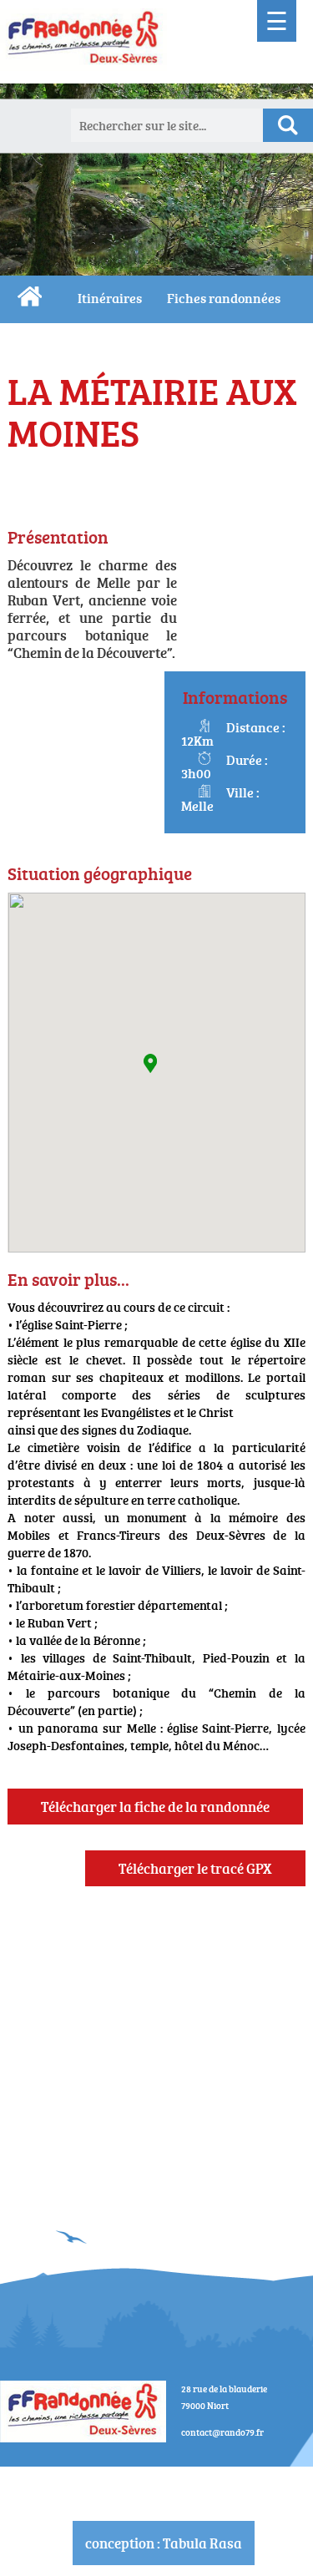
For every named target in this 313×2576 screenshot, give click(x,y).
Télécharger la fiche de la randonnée (155, 1807)
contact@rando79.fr (222, 2432)
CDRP (30, 296)
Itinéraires (110, 298)
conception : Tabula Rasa (164, 2543)
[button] (150, 1063)
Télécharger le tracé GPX (195, 1868)
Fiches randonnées (224, 298)
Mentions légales (164, 2476)
